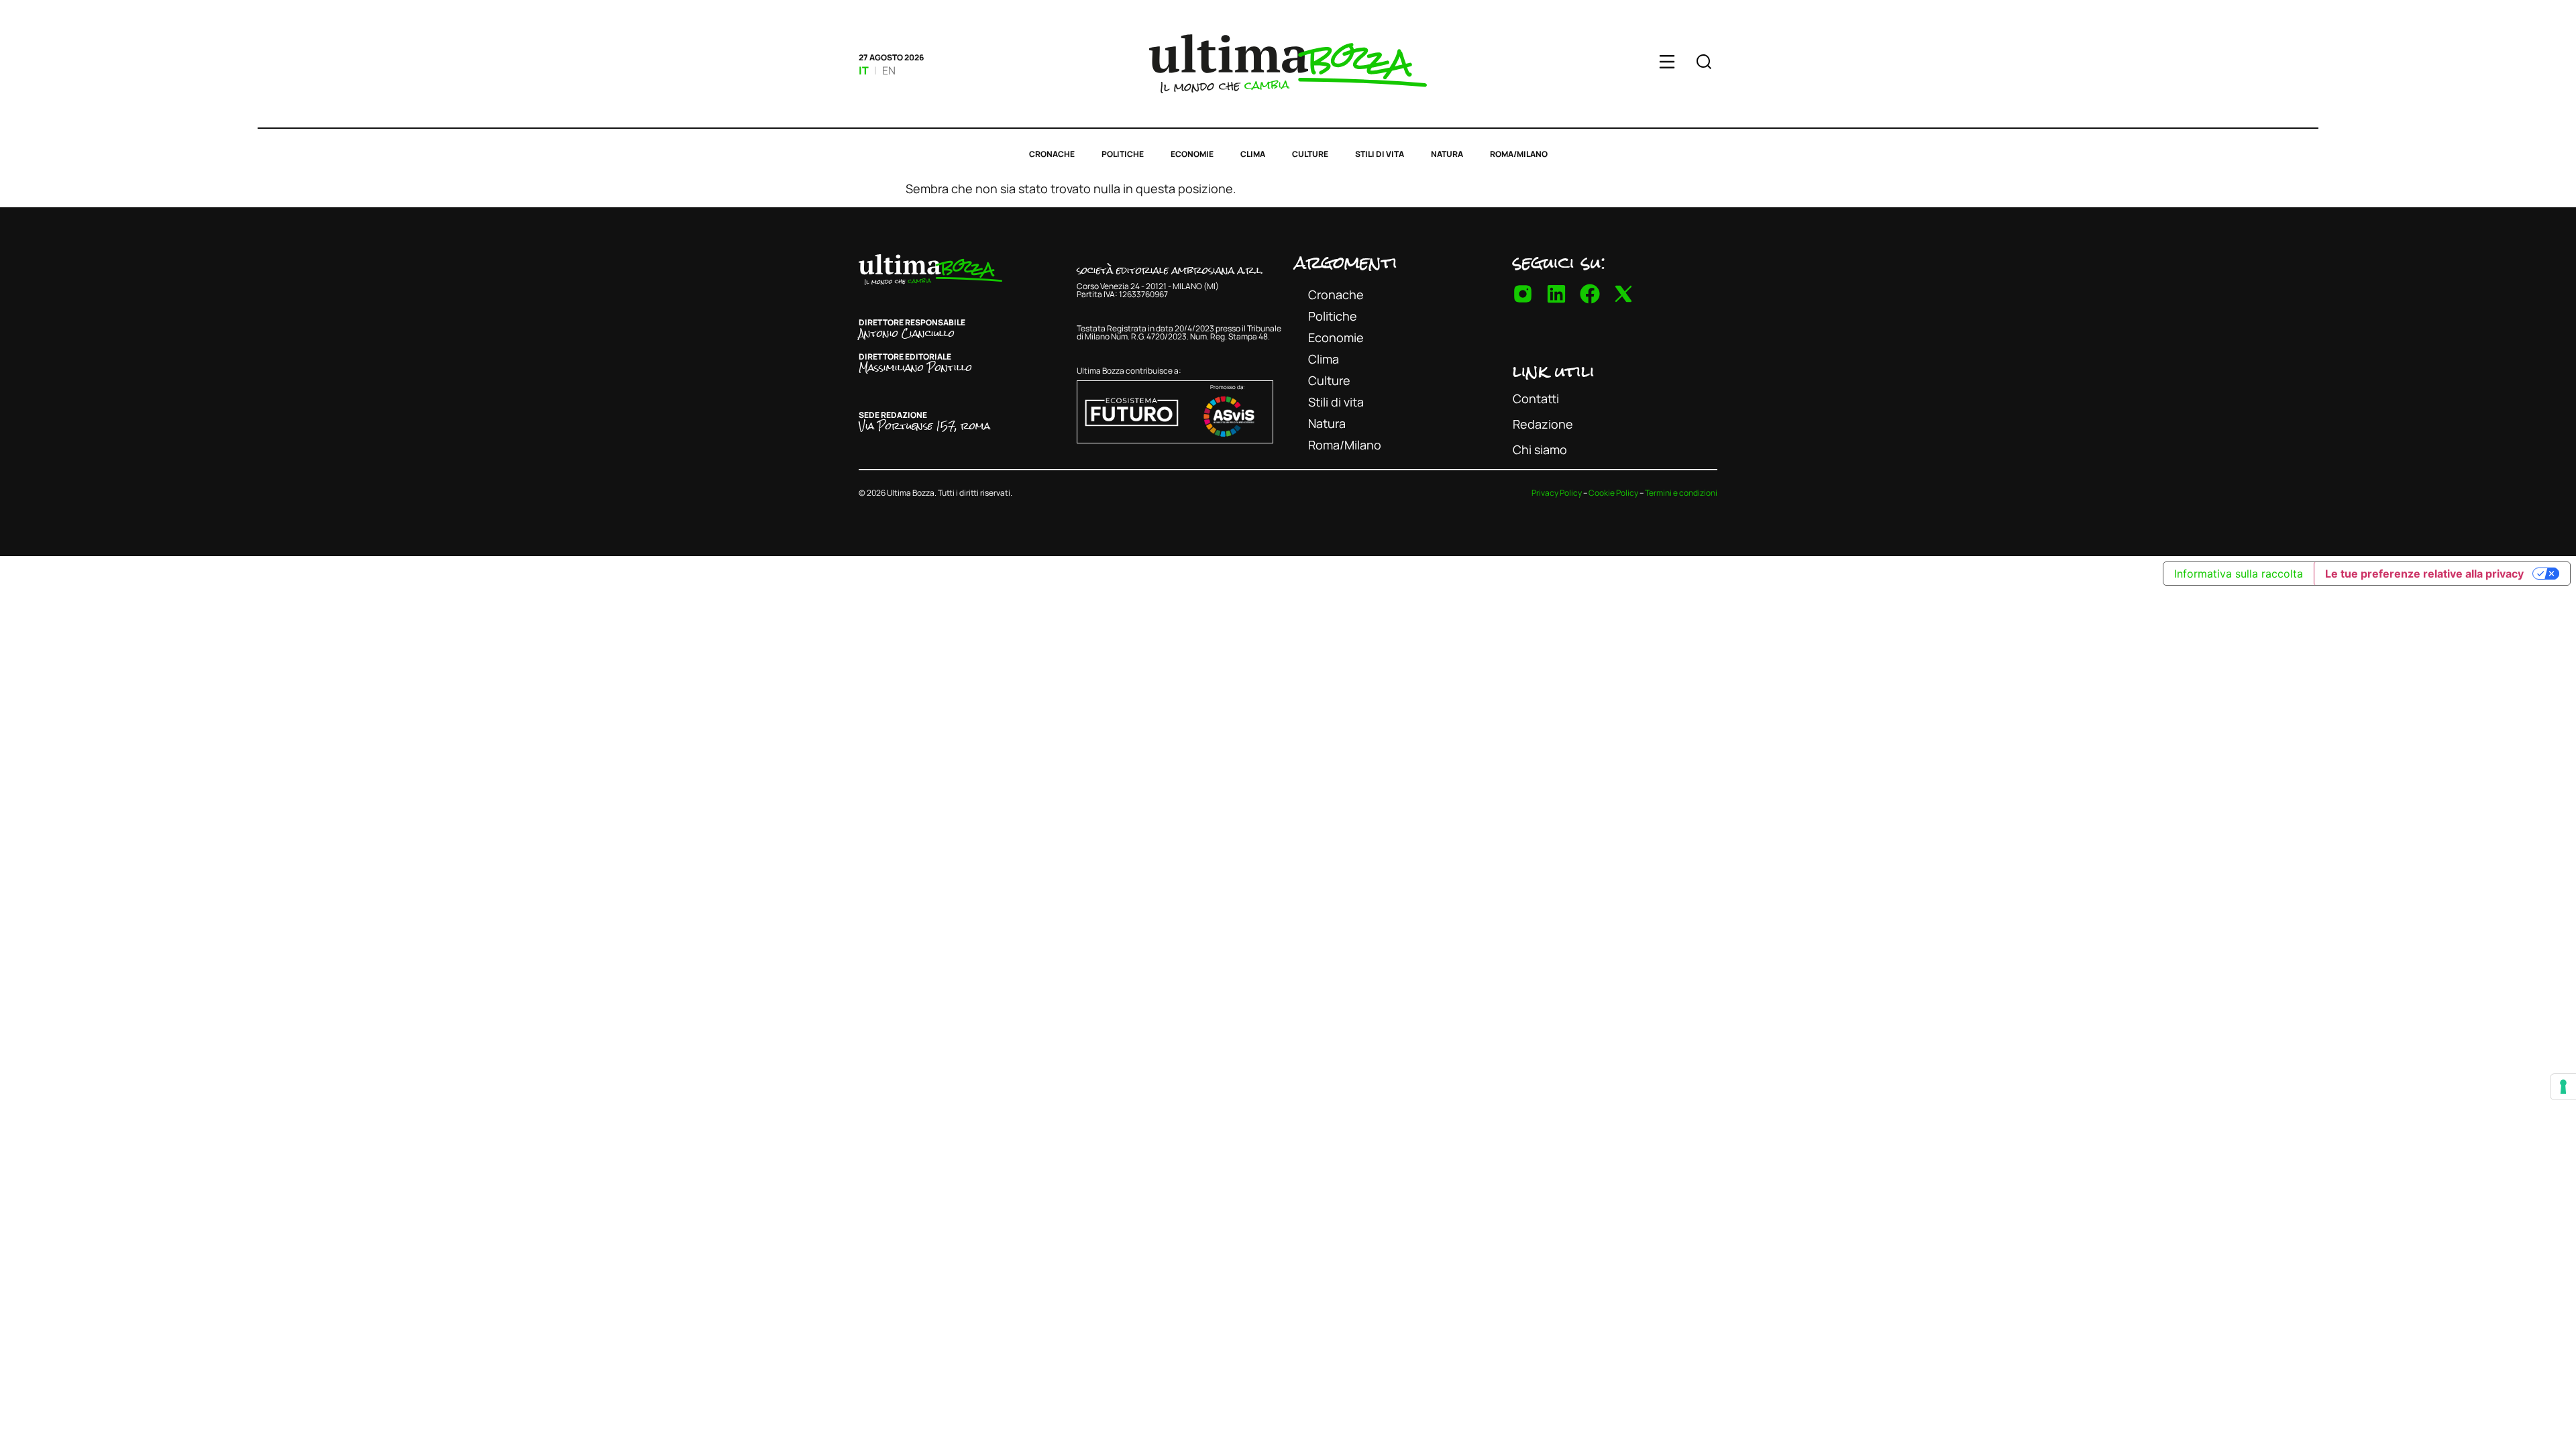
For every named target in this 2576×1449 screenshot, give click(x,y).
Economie (1192, 154)
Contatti (1536, 398)
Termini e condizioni (1681, 493)
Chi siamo (1540, 449)
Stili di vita (1380, 154)
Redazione (1543, 424)
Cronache (1052, 154)
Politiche (1123, 154)
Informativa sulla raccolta (2239, 574)
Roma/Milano (1519, 154)
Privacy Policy (1557, 493)
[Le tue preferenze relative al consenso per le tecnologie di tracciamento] (2563, 1087)
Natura (1447, 154)
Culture (1310, 154)
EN (889, 70)
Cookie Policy (1613, 493)
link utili (1554, 371)
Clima (1253, 154)
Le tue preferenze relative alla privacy (2424, 574)
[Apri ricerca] (1704, 64)
